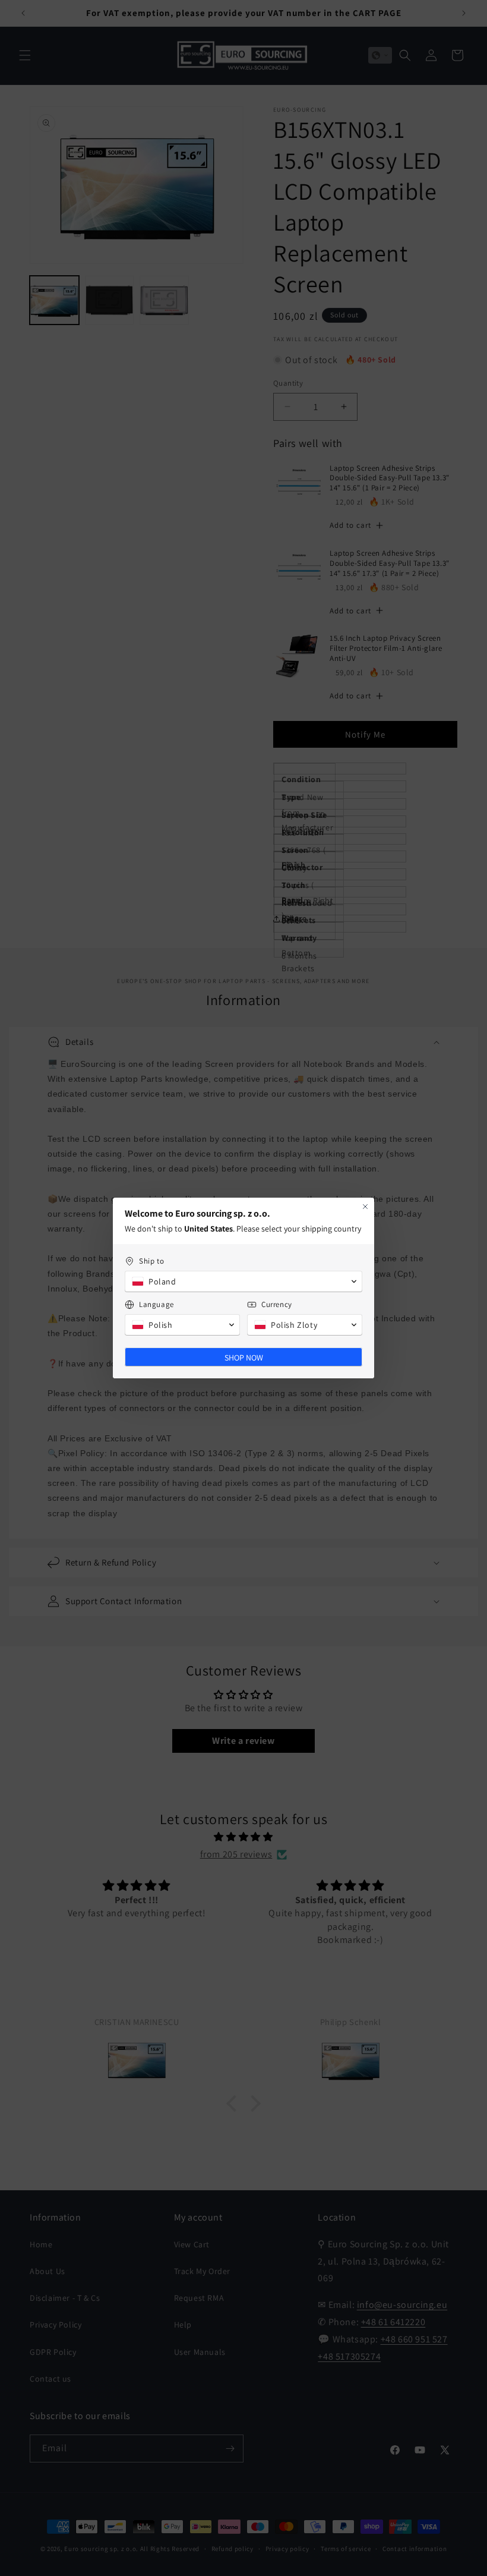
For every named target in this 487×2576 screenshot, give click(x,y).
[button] (243, 1281)
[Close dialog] (365, 1207)
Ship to (151, 1261)
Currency (277, 1304)
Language (156, 1304)
